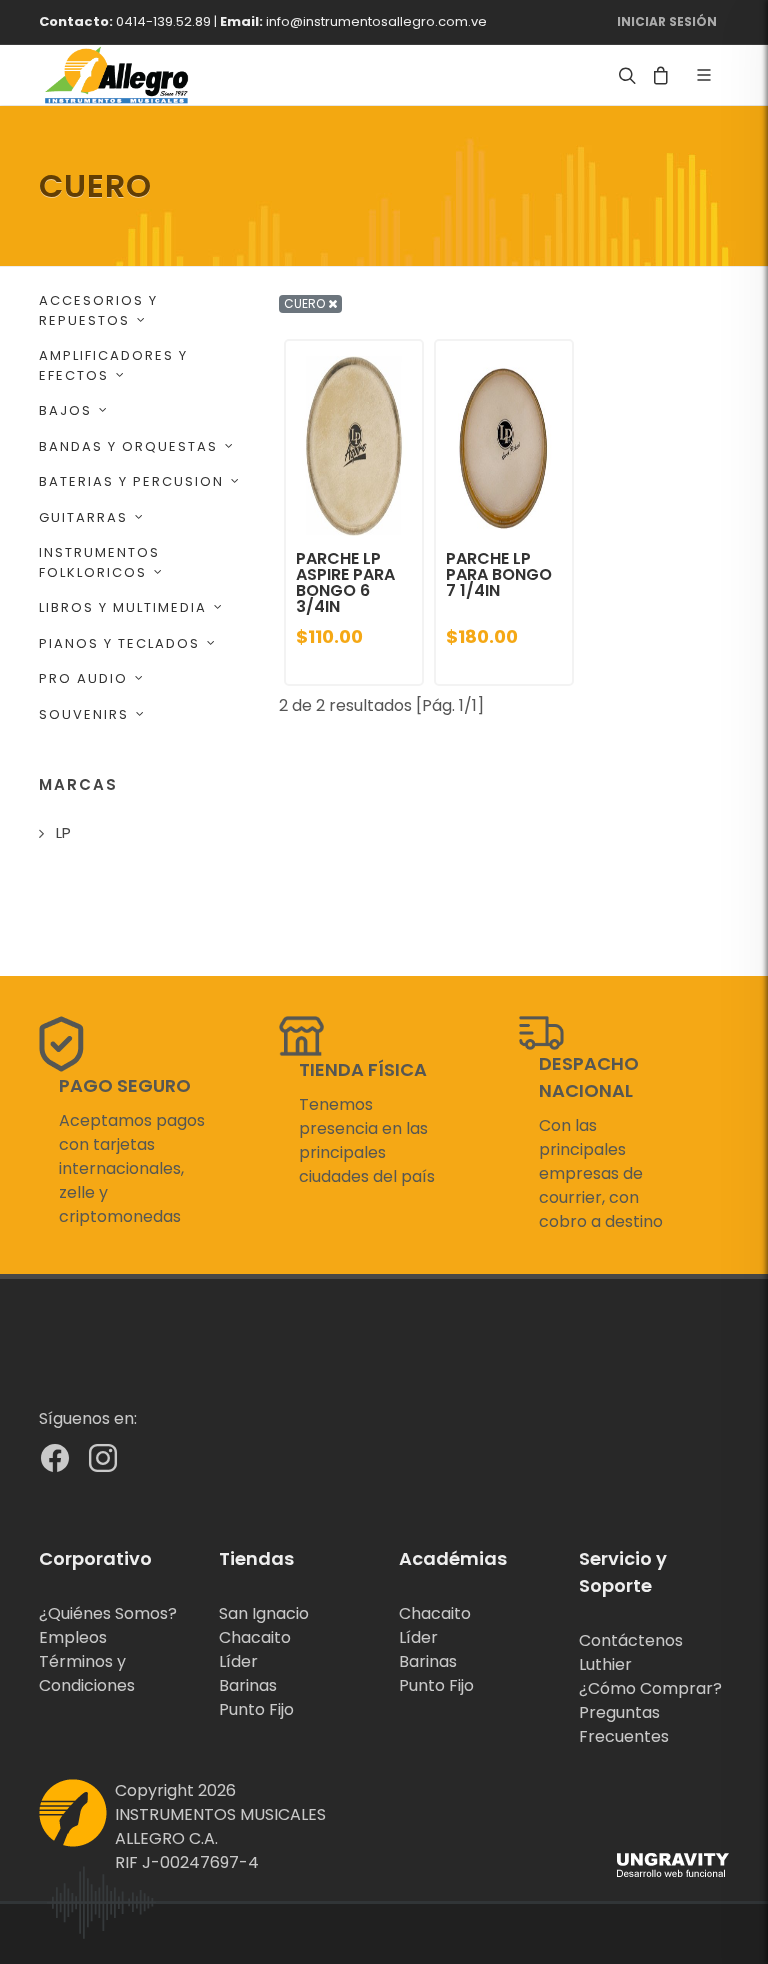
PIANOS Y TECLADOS (119, 643)
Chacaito (255, 1637)
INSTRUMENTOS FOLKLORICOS (99, 562)
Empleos (73, 1637)
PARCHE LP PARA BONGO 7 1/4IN (499, 574)
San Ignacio (264, 1613)
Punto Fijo (256, 1709)
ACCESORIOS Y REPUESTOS (98, 310)
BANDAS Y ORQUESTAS (128, 446)
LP (63, 832)
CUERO (306, 303)
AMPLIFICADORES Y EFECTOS (113, 365)
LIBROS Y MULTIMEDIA (123, 607)
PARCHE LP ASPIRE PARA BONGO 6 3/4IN (345, 582)
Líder (238, 1661)
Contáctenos (631, 1640)
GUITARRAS (83, 517)
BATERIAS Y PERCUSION (131, 481)
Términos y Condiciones (87, 1673)
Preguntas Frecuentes (624, 1724)
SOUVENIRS (84, 714)
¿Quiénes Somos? (108, 1613)
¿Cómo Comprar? (650, 1688)
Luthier (605, 1664)
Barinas (248, 1685)
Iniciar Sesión (667, 21)
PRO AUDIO (83, 678)
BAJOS (65, 410)
